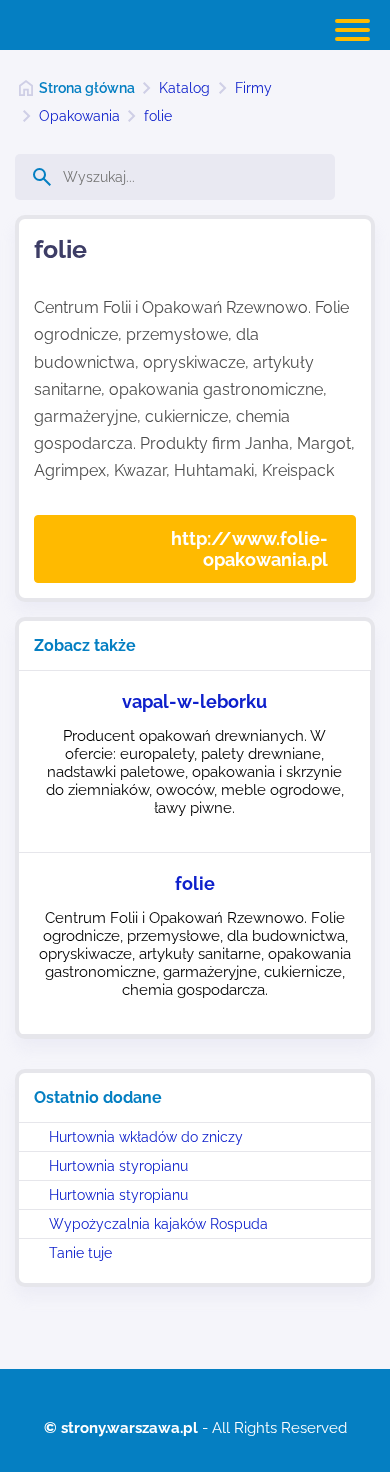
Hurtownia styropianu (118, 1166)
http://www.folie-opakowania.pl (249, 549)
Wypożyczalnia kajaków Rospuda (158, 1224)
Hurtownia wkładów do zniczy (146, 1137)
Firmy (253, 88)
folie (158, 116)
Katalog (184, 88)
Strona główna (87, 88)
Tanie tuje (80, 1253)
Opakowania (79, 116)
